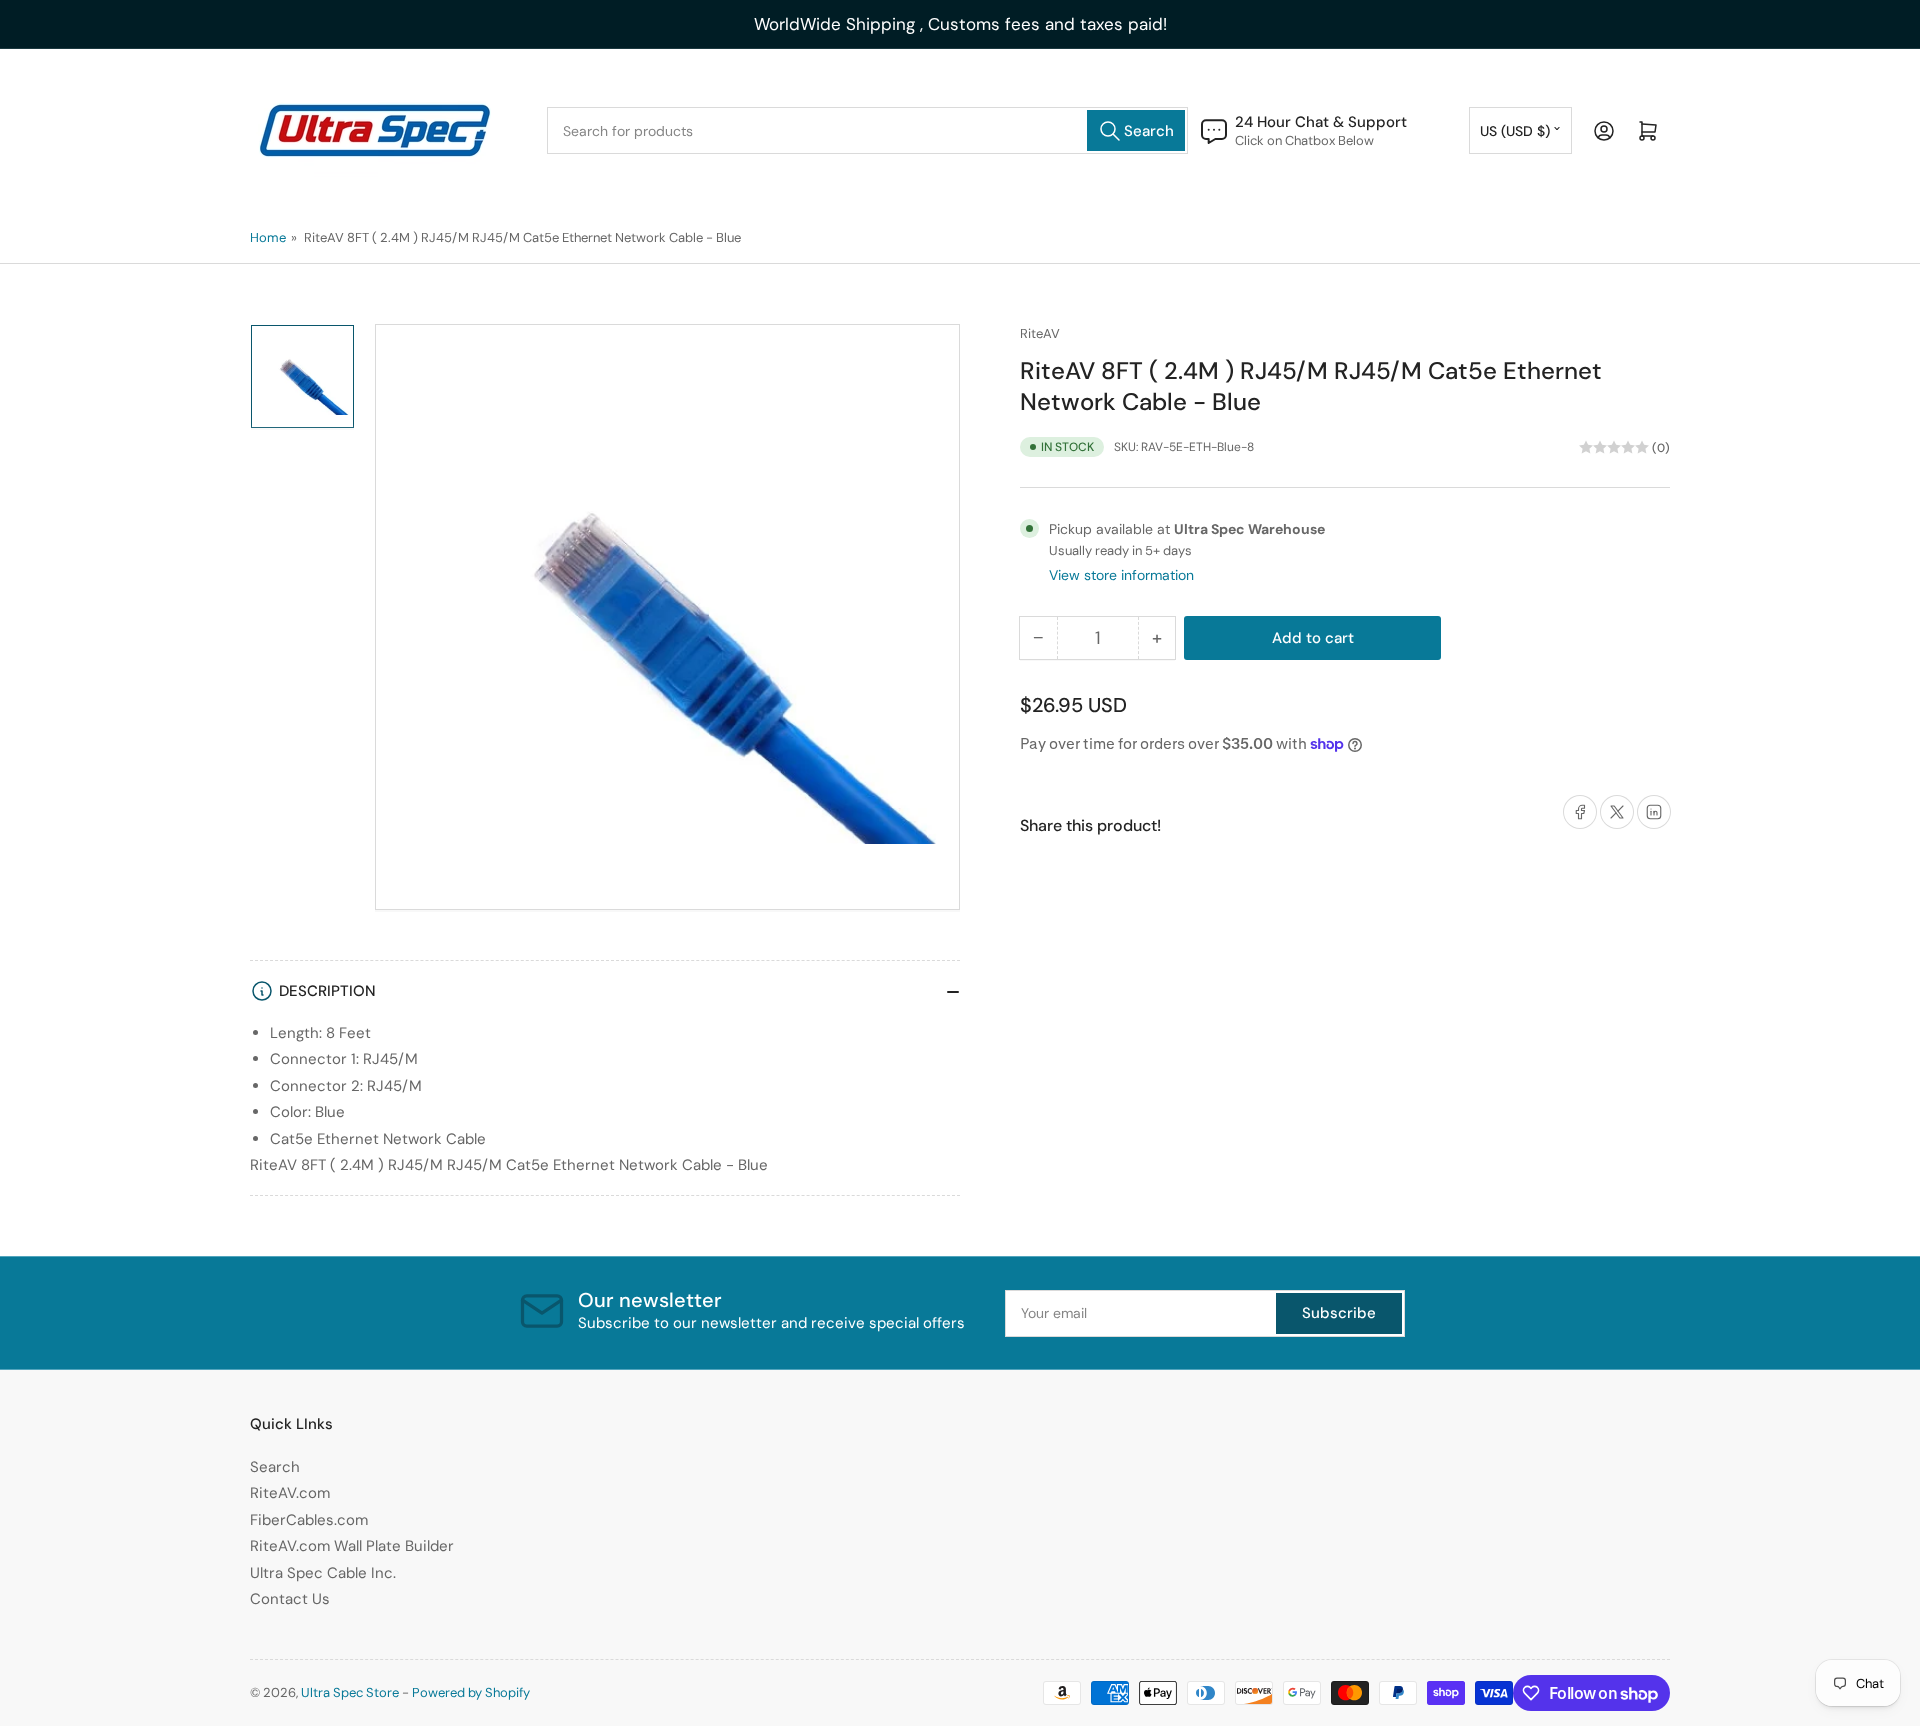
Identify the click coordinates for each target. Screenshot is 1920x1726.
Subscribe (1339, 1313)
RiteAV (1040, 333)
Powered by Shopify (471, 1692)
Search (275, 1467)
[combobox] (867, 130)
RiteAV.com (290, 1493)
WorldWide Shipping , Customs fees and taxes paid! (960, 24)
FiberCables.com (309, 1520)
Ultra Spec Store (350, 1692)
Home (268, 237)
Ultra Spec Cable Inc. (323, 1573)
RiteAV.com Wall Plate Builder (352, 1546)
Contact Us (290, 1599)
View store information (1121, 575)
